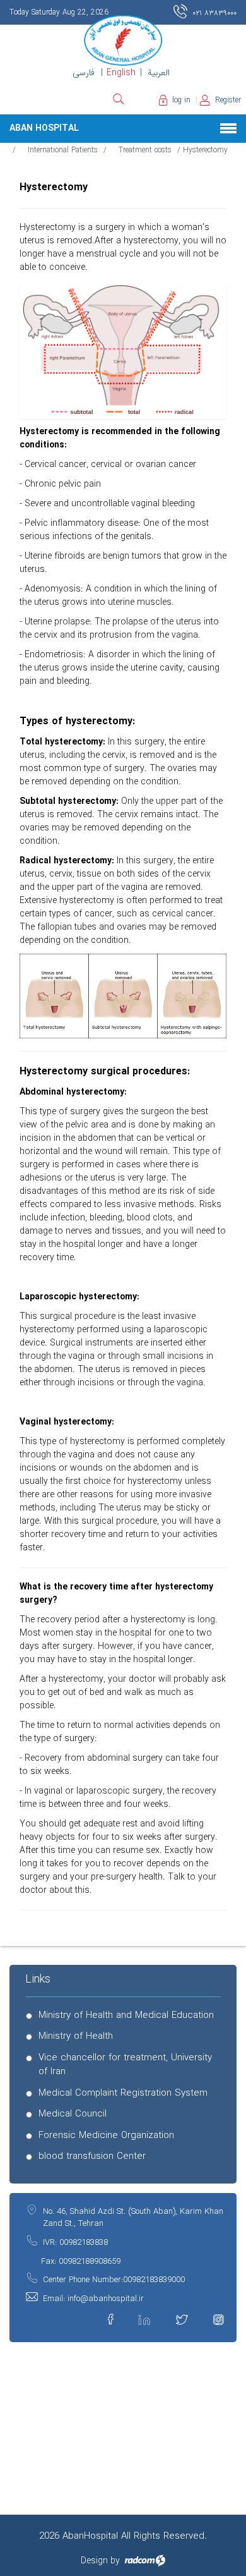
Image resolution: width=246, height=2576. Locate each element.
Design (94, 2561)
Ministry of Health (76, 2037)
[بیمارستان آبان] (123, 40)
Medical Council (73, 2114)
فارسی (84, 73)
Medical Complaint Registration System (123, 2093)
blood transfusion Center (92, 2157)
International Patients (63, 150)
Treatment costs (145, 150)
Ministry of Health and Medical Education (126, 2016)
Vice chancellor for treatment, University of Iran (125, 2065)
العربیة (159, 73)
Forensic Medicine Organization (106, 2136)
